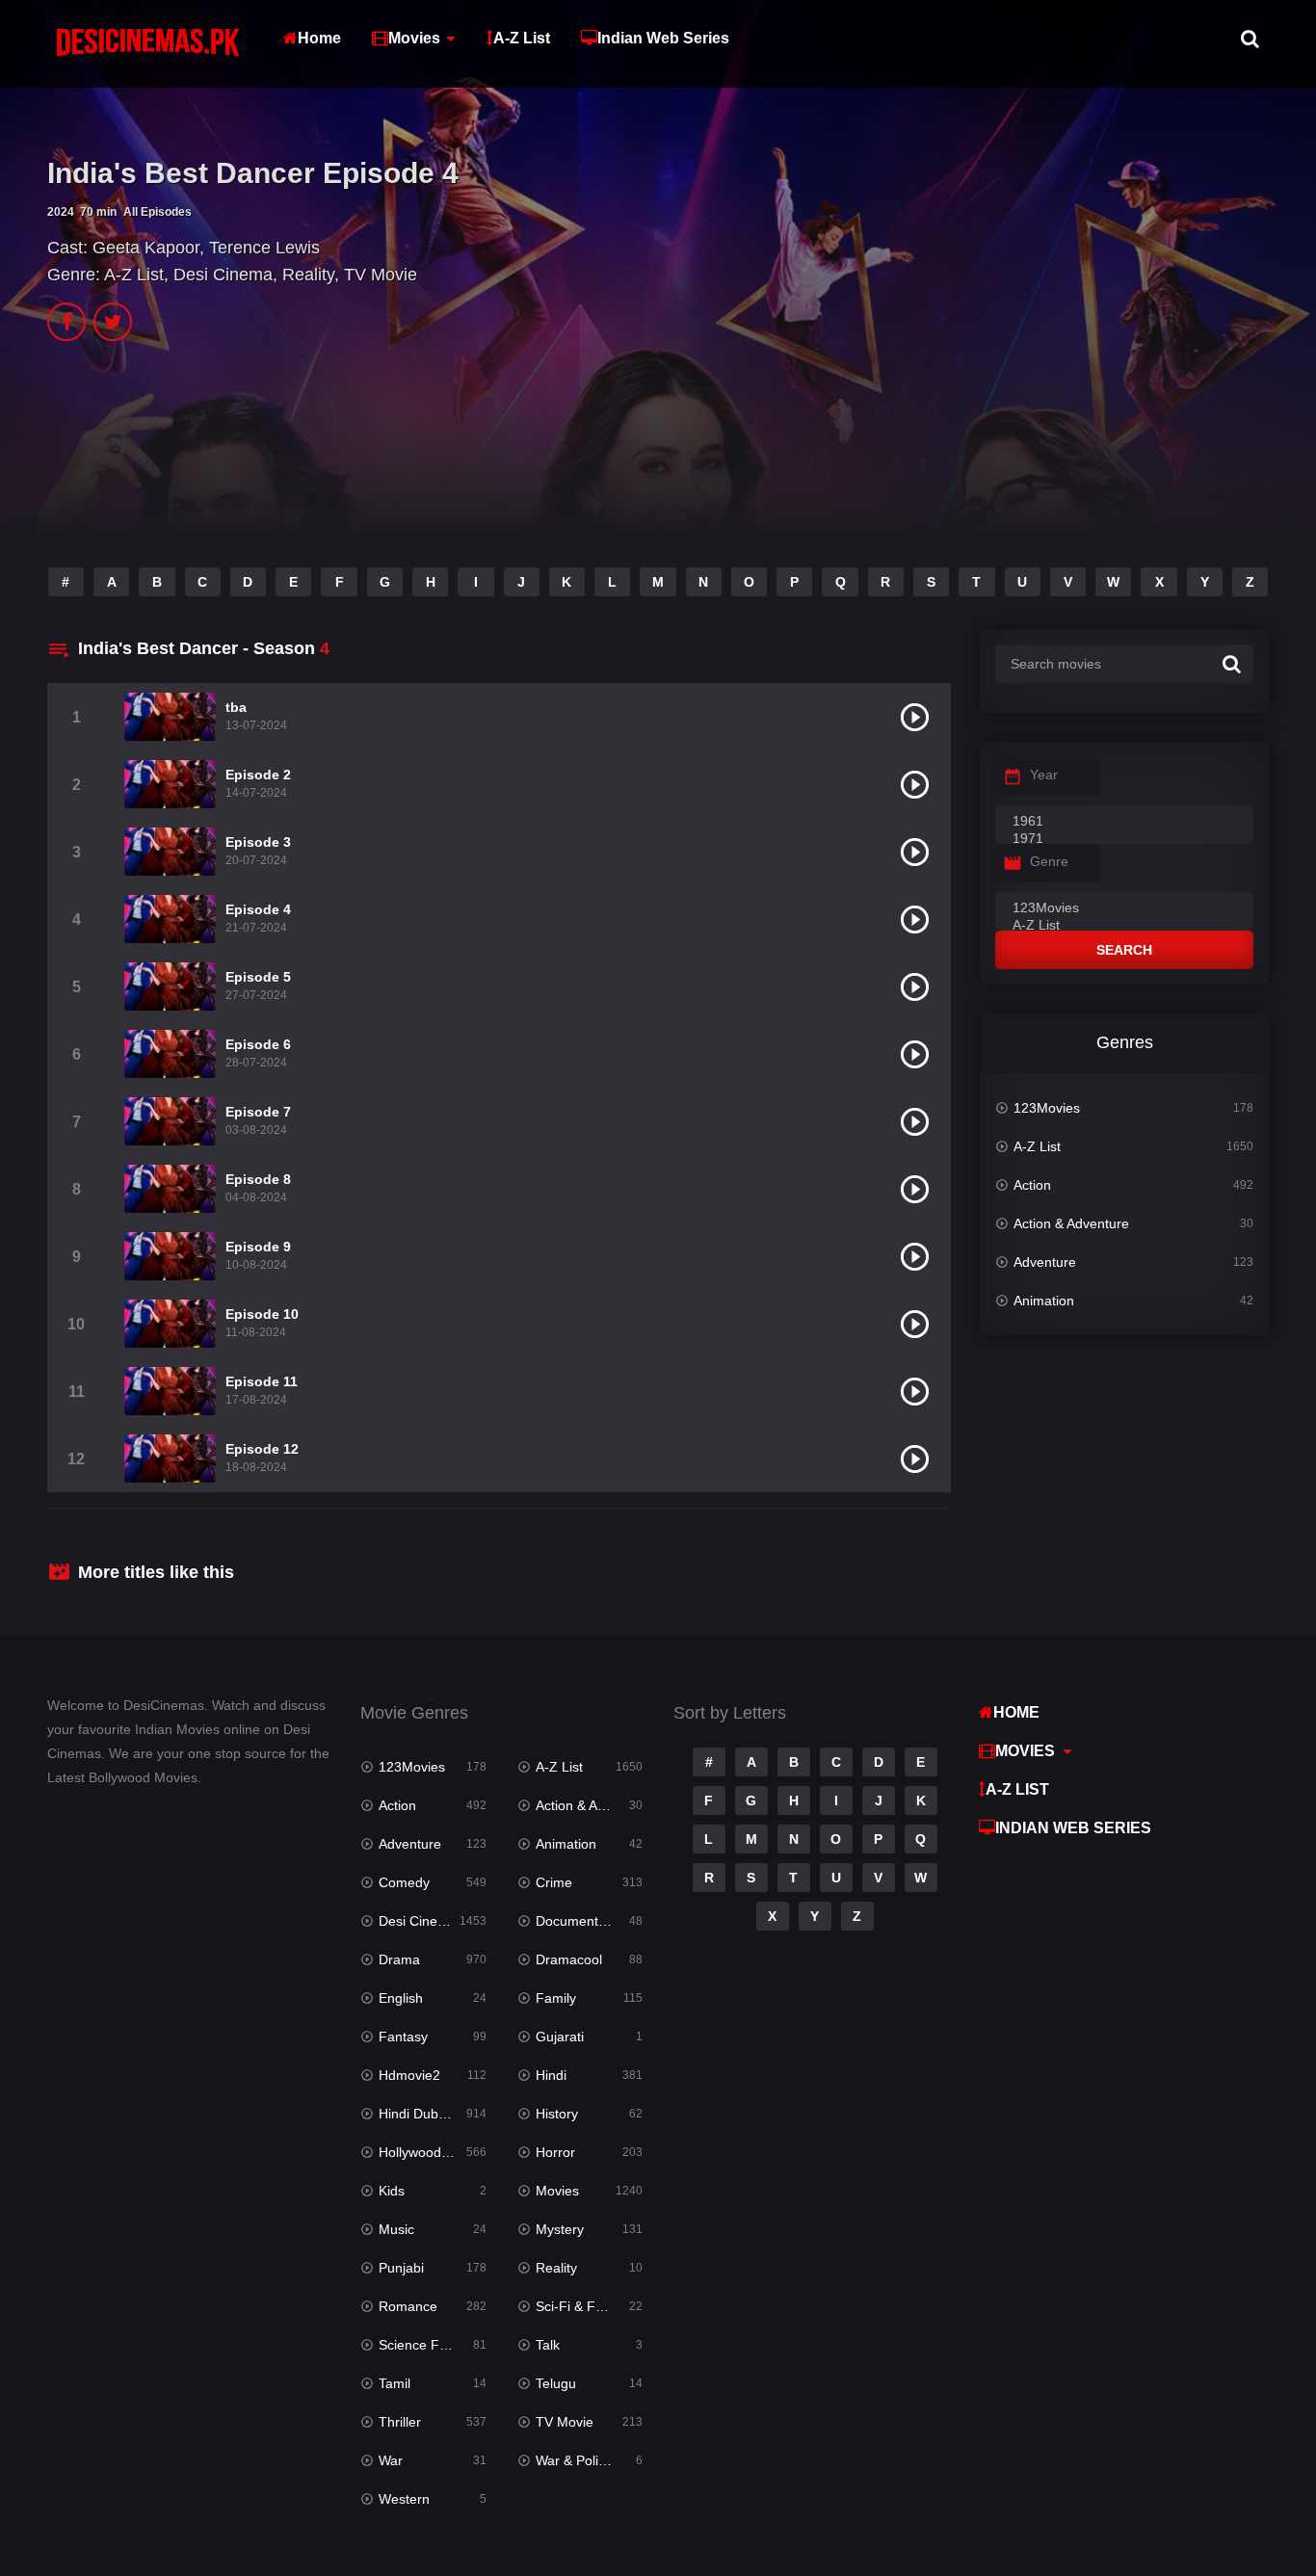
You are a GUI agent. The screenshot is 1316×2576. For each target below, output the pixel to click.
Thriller (400, 2422)
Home (319, 38)
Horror (555, 2152)
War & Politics (577, 2460)
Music (396, 2229)
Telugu (556, 2383)
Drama (399, 1959)
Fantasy (403, 2037)
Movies (414, 38)
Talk (548, 2345)
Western (404, 2499)
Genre (1049, 861)
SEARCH (1124, 950)
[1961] (1124, 822)
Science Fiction (425, 2345)
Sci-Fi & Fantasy (586, 2306)
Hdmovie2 (409, 2075)
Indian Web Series (663, 38)
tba (236, 707)
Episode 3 (258, 842)
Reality (308, 275)
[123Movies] (1124, 908)
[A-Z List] (1124, 926)
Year (1044, 775)
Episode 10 (262, 1314)
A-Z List (522, 38)
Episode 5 (258, 977)
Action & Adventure (1071, 1223)
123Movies (1047, 1108)
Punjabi (401, 2268)
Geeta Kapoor (146, 248)
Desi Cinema (223, 275)
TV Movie (381, 275)
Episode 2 (258, 775)
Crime (554, 1882)
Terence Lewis (264, 248)
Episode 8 (258, 1179)
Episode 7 (258, 1112)
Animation (1044, 1301)
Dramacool (569, 1959)
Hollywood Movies (432, 2152)
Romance (408, 2306)
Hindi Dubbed (420, 2114)
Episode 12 (262, 1449)
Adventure (1045, 1262)
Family (556, 1998)
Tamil (395, 2383)
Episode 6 (258, 1044)
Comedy (404, 1882)
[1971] (1124, 839)
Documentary (577, 1921)
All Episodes (158, 212)
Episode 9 (258, 1247)
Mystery (560, 2229)
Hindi (551, 2075)
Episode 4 (258, 909)
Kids (392, 2191)
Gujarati (560, 2037)
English (401, 1998)
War (391, 2460)
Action (1032, 1185)
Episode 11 (262, 1381)
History (557, 2114)
